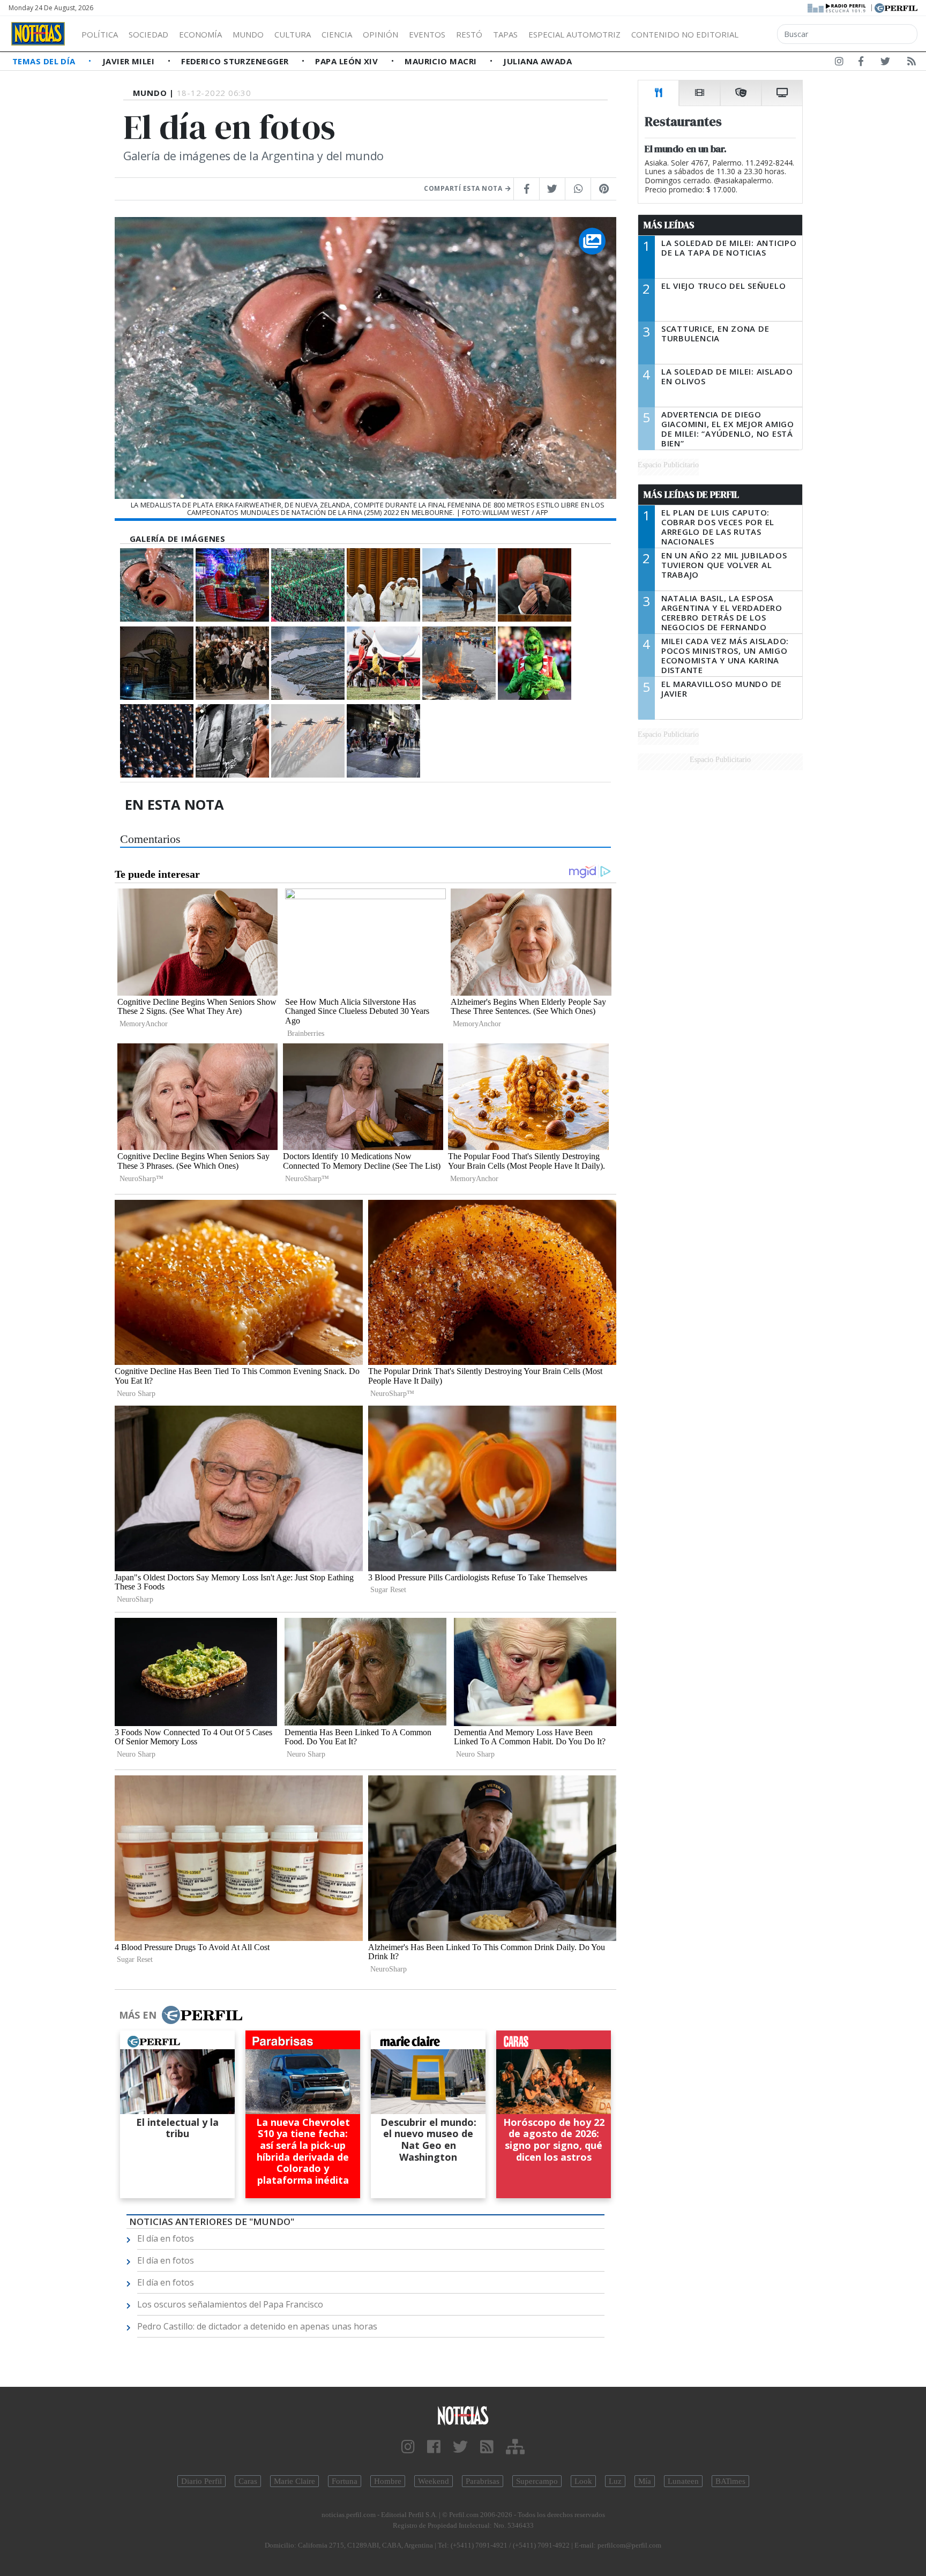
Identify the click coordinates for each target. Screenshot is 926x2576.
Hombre (388, 2481)
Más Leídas (669, 225)
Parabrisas (483, 2481)
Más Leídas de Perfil (691, 495)
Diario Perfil (201, 2481)
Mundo (248, 34)
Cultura (293, 34)
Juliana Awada (537, 61)
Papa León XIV (348, 61)
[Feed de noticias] (912, 63)
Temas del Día (45, 61)
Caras (248, 2481)
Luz (615, 2481)
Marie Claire (294, 2481)
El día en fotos (166, 2238)
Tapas (505, 34)
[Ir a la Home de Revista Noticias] (38, 34)
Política (100, 34)
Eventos (427, 34)
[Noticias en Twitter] (885, 63)
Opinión (380, 34)
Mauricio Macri (442, 61)
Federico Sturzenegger (236, 61)
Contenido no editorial (685, 34)
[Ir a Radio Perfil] (837, 7)
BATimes (730, 2481)
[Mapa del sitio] (515, 2447)
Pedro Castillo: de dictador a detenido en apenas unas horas (257, 2326)
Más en (138, 2015)
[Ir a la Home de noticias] (463, 2415)
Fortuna (345, 2481)
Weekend (434, 2481)
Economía (200, 34)
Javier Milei (130, 61)
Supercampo (537, 2481)
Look (583, 2481)
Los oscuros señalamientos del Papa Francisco (230, 2304)
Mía (645, 2481)
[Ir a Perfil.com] (896, 7)
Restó (469, 34)
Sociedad (148, 34)
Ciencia (337, 34)
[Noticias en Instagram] (839, 63)
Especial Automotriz (574, 34)
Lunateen (683, 2481)
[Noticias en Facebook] (861, 63)
